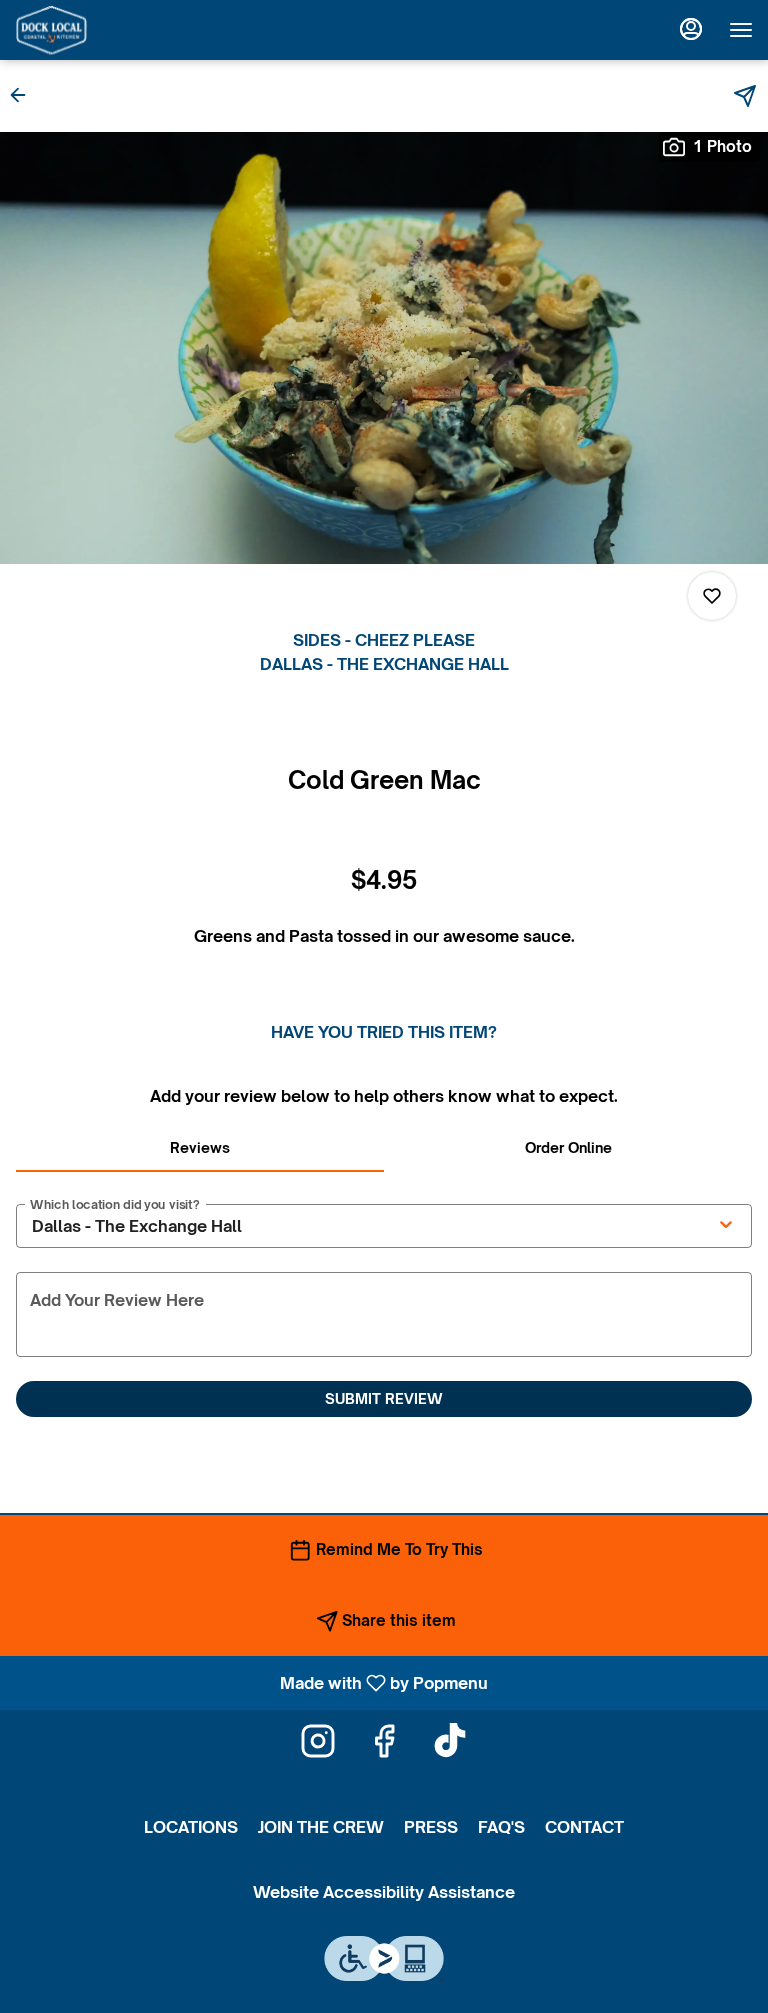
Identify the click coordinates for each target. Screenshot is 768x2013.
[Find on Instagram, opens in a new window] (318, 1745)
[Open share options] (745, 96)
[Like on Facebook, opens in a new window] (384, 1745)
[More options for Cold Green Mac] (712, 596)
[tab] (200, 1148)
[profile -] (691, 29)
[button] (24, 95)
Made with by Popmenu (251, 1682)
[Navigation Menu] (741, 30)
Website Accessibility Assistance (384, 1892)
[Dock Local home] (105, 30)
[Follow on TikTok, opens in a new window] (450, 1745)
